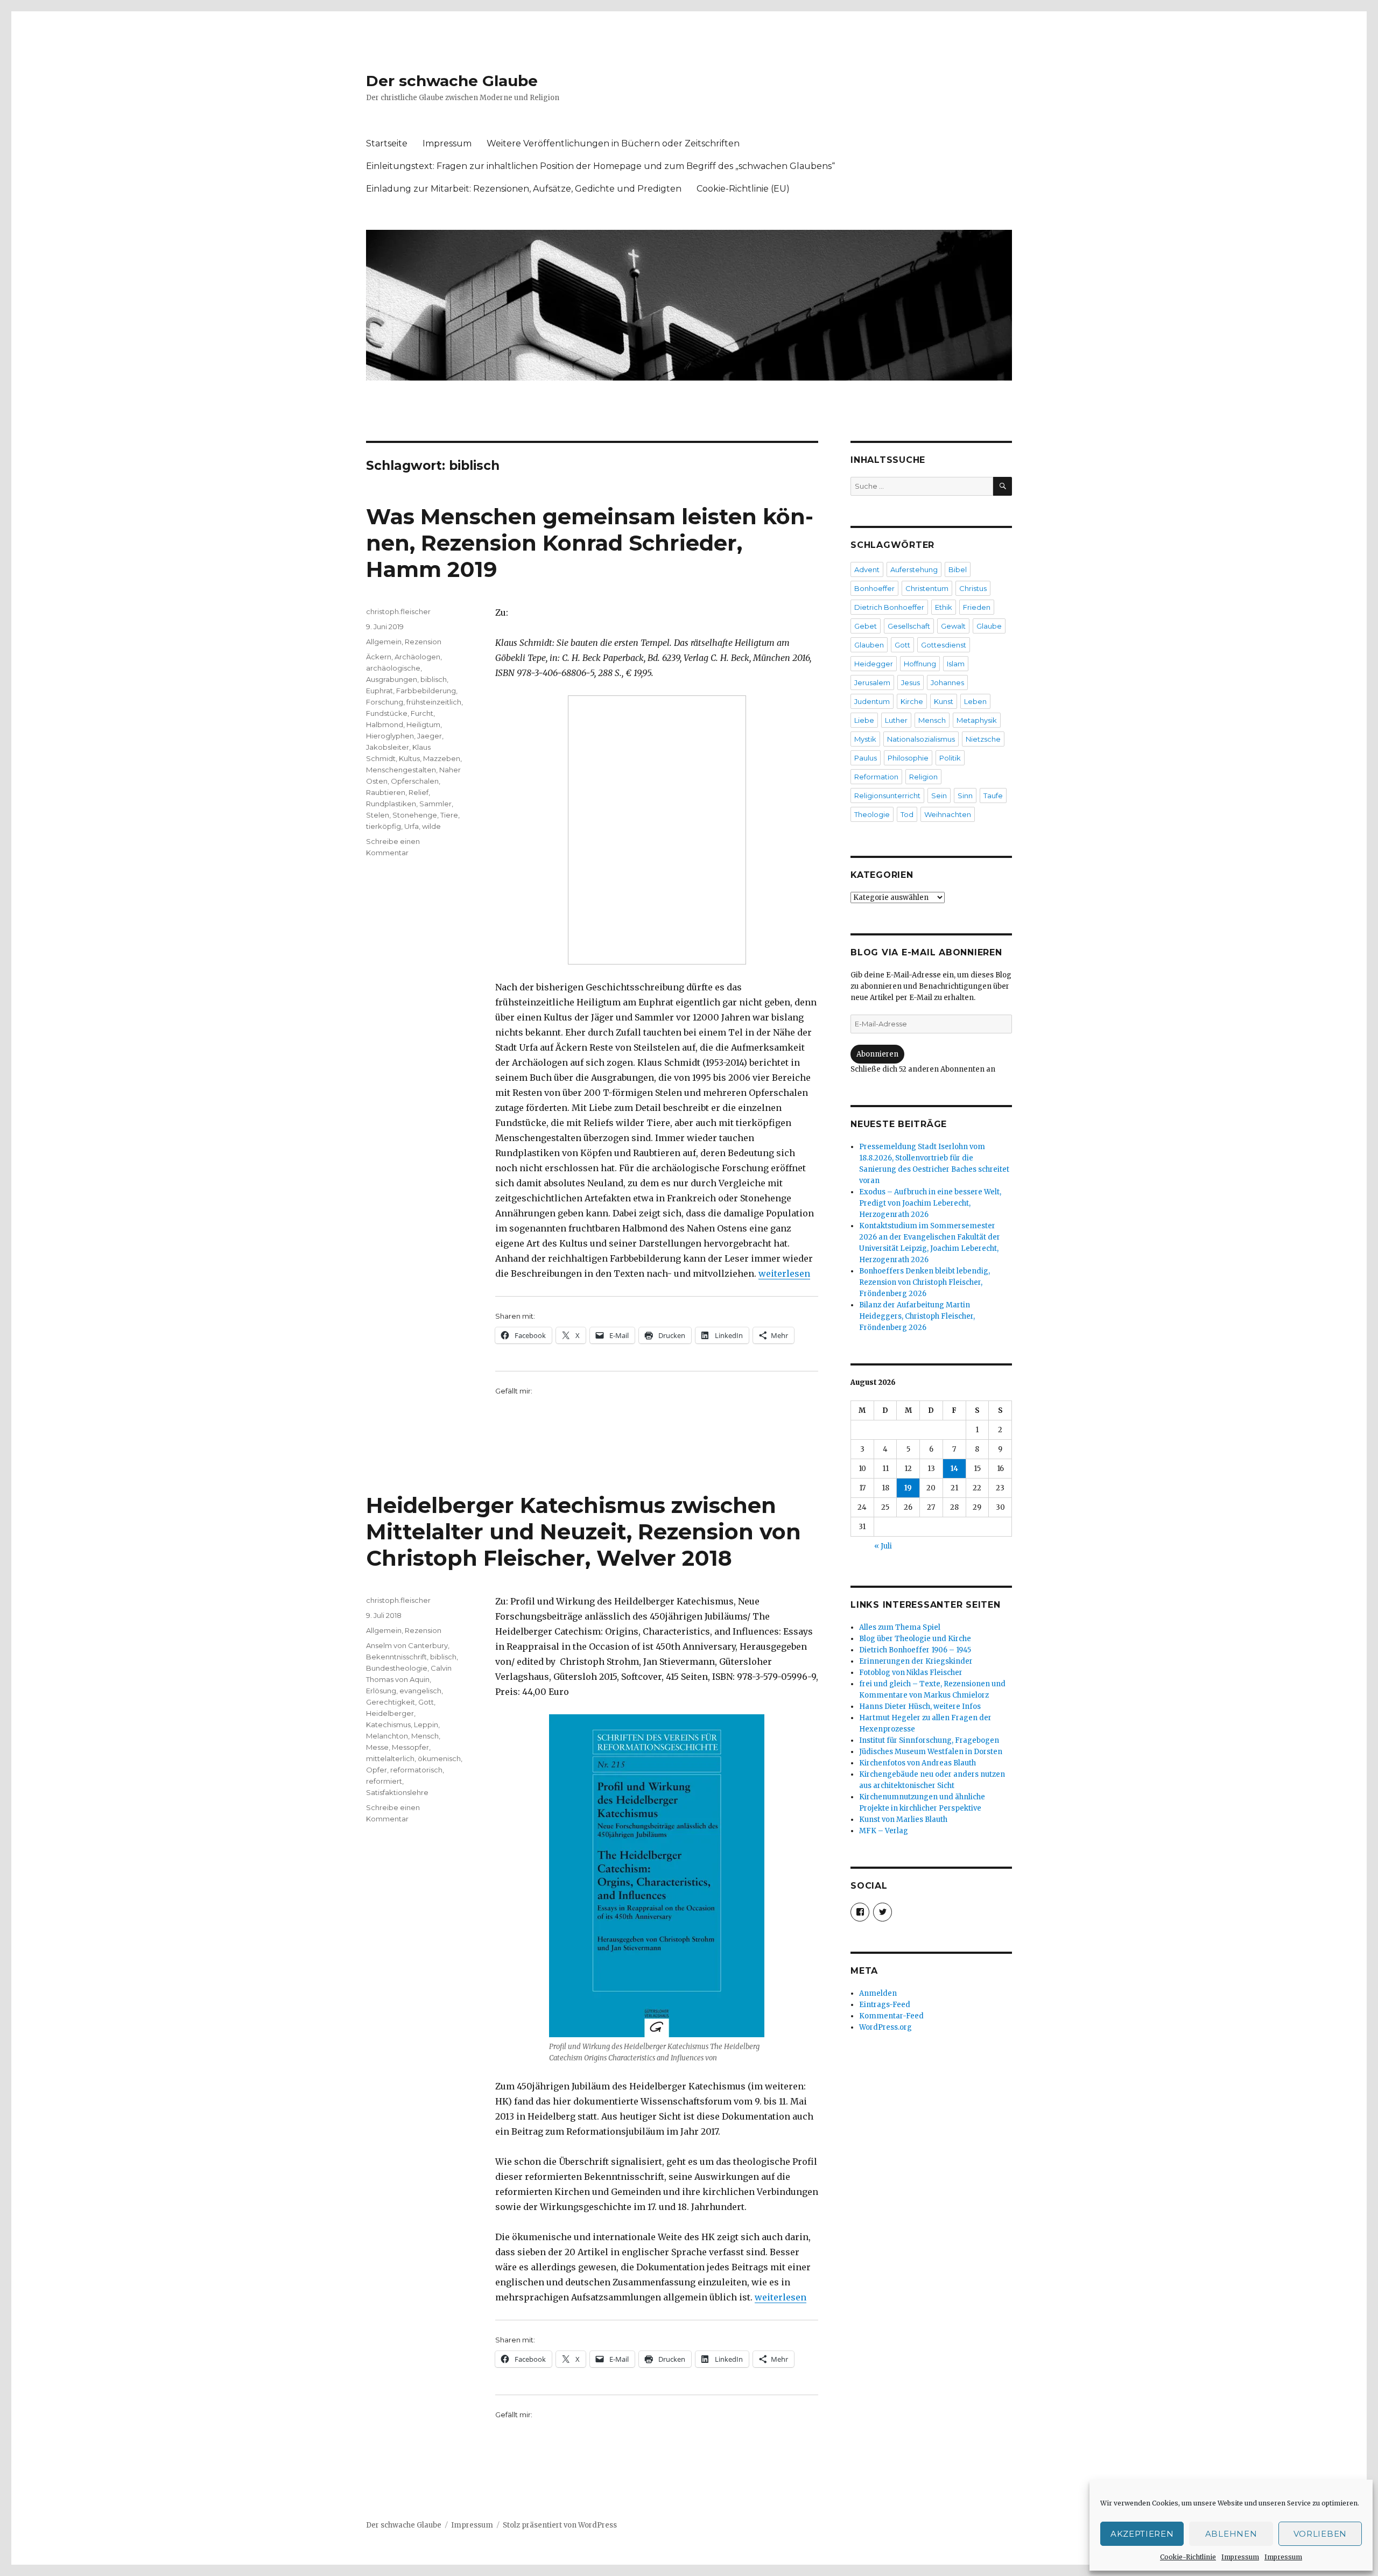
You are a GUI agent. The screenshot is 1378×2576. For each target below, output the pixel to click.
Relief (419, 792)
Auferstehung (914, 569)
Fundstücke (387, 713)
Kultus (409, 758)
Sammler (435, 804)
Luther (896, 720)
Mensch (425, 1736)
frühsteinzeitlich (434, 702)
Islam (956, 664)
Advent (867, 569)
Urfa (412, 826)
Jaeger (430, 736)
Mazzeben (442, 758)
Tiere (449, 815)
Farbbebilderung (426, 691)
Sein (939, 796)
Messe (377, 1747)
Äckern (379, 657)
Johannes (947, 682)
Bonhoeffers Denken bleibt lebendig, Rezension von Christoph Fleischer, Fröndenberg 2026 (924, 1282)
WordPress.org (885, 2027)
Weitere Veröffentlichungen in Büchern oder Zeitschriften (613, 143)
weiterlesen (784, 1273)
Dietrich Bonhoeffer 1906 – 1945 (915, 1650)
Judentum (872, 701)
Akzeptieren (1142, 2534)
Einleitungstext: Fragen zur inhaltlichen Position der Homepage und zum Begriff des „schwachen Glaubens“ (600, 166)
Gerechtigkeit (391, 1702)
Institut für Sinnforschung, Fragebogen (929, 1740)
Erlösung (381, 1691)
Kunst (944, 701)
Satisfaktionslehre (397, 1792)
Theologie (872, 814)
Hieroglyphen (390, 736)
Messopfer (410, 1747)
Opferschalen (415, 781)
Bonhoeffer (874, 588)
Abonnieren (877, 1054)
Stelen (378, 815)
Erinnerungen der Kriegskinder (916, 1661)
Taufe (993, 796)
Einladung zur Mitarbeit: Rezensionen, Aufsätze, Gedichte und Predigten (524, 189)
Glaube (989, 626)
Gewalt (953, 626)
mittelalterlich (390, 1758)
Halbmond (385, 724)
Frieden (977, 607)
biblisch (434, 679)
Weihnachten (948, 814)
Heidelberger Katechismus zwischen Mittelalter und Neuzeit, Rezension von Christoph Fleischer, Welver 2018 (583, 1532)
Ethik (944, 607)
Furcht (422, 713)
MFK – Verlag (884, 1831)
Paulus (866, 758)
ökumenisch (439, 1758)
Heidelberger (390, 1713)
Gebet (866, 626)
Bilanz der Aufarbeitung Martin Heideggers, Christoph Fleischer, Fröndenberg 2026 (917, 1316)
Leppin (426, 1725)
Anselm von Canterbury (407, 1645)
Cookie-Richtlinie (1188, 2557)
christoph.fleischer (398, 611)
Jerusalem (872, 682)
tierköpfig (384, 826)
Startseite (387, 143)
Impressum (1240, 2557)
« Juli (883, 1546)
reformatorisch (416, 1770)
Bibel (958, 569)
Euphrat (379, 691)
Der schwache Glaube (452, 81)
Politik (950, 758)
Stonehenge (415, 815)
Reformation (876, 777)
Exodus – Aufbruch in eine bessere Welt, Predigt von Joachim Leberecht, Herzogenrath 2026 (930, 1203)
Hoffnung (920, 664)
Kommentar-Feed (891, 2016)
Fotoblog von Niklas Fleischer (911, 1673)
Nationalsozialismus (921, 739)
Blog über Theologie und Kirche (915, 1639)
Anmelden (878, 1993)
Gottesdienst (944, 645)
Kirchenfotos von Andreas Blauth (918, 1763)
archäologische (393, 668)
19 (908, 1488)
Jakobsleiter (388, 747)
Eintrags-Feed (885, 2005)
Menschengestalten (401, 770)
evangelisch (420, 1691)
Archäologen (417, 657)
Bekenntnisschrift (396, 1657)
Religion (923, 777)
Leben (975, 701)
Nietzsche (983, 739)
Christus (973, 588)
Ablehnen (1231, 2534)
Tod (907, 814)
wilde (431, 826)
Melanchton (387, 1736)
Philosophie (908, 758)
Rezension (423, 642)
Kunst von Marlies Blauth (903, 1820)
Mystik (865, 739)
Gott (426, 1702)
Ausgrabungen (392, 679)
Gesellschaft (909, 626)
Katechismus (388, 1725)
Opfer (377, 1770)
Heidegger (874, 664)
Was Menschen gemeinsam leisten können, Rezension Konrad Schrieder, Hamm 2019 (590, 543)
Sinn (965, 796)
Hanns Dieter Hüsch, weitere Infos (920, 1706)
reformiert (384, 1781)
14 (954, 1469)
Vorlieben (1320, 2534)
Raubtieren (386, 792)
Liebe (864, 720)
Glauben (869, 645)
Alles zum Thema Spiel (900, 1627)
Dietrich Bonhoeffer (889, 607)
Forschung (385, 702)
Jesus (911, 682)
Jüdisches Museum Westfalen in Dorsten (931, 1752)
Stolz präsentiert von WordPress (560, 2525)
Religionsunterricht (887, 796)
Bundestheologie (397, 1668)
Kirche (912, 701)
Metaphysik (977, 720)
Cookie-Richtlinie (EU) (743, 189)
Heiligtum (423, 724)
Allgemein (384, 642)
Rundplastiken (391, 804)
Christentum (927, 588)
